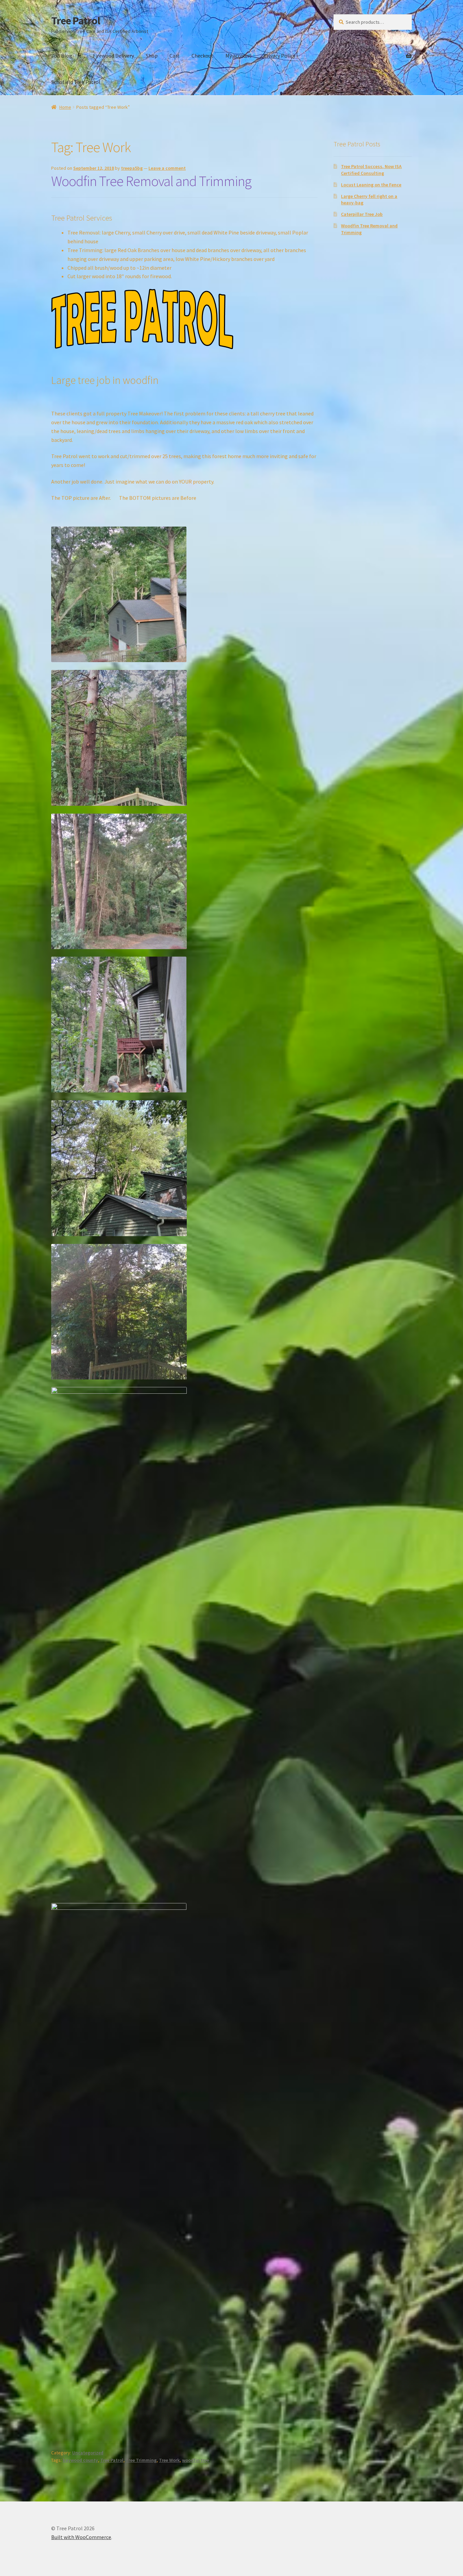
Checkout (203, 56)
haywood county (80, 2460)
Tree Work (169, 2460)
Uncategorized (88, 2453)
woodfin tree (196, 2460)
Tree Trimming (141, 2460)
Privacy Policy (279, 56)
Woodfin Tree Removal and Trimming (151, 181)
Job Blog (62, 56)
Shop (152, 56)
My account (238, 56)
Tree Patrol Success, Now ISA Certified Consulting (371, 170)
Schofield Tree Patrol (76, 82)
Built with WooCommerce (81, 2537)
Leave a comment (167, 168)
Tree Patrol (76, 21)
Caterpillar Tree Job (362, 214)
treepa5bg (132, 168)
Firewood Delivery (113, 56)
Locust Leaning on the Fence (371, 185)
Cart (175, 56)
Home (65, 107)
